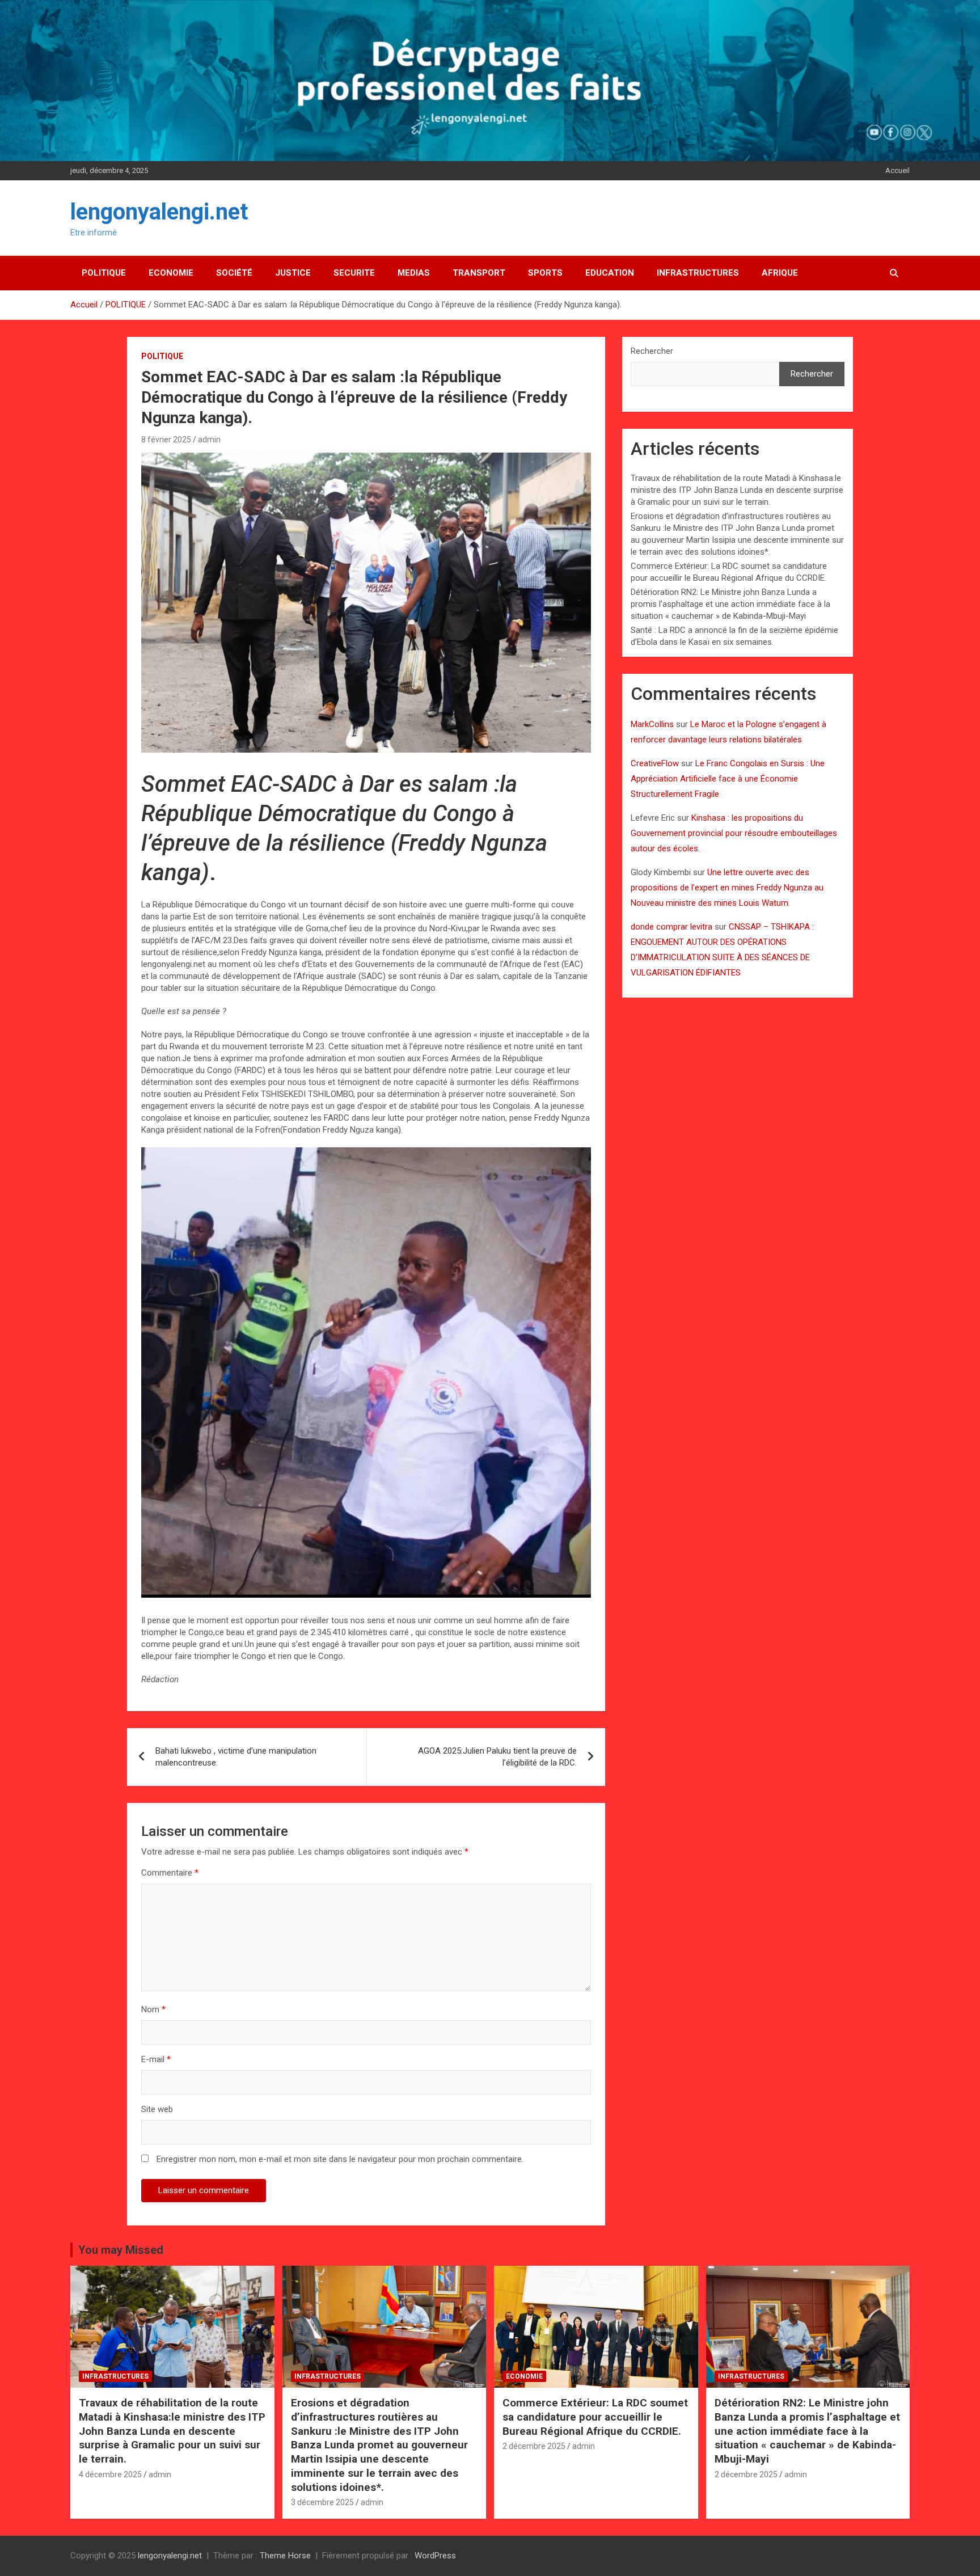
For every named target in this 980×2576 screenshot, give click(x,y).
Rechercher (652, 351)
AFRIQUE (780, 273)
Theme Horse (285, 2556)
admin (209, 440)
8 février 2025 (166, 440)
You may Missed (121, 2250)
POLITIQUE (104, 273)
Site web (157, 2109)
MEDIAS (414, 273)
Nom (153, 2009)
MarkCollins (652, 724)
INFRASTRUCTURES (698, 273)
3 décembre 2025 (322, 2502)
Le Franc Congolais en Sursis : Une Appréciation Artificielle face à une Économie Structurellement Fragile (728, 779)
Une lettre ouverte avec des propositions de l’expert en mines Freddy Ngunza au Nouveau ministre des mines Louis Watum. (727, 888)
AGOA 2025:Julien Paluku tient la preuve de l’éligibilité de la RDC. (497, 1757)
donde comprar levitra (671, 927)
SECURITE (354, 273)
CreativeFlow (655, 763)
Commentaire (170, 1873)
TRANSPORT (479, 273)
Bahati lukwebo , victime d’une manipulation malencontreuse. (236, 1757)
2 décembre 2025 (534, 2446)
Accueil (897, 170)
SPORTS (545, 273)
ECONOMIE (171, 273)
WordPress (435, 2556)
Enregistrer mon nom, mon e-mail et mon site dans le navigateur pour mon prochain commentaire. (340, 2159)
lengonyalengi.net (159, 212)
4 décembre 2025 (110, 2474)
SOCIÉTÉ (234, 273)
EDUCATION (610, 273)
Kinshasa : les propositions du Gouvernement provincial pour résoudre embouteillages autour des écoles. (734, 833)
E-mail (156, 2059)
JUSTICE (293, 273)
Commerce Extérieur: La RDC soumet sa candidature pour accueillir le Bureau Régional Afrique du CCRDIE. (595, 2417)
